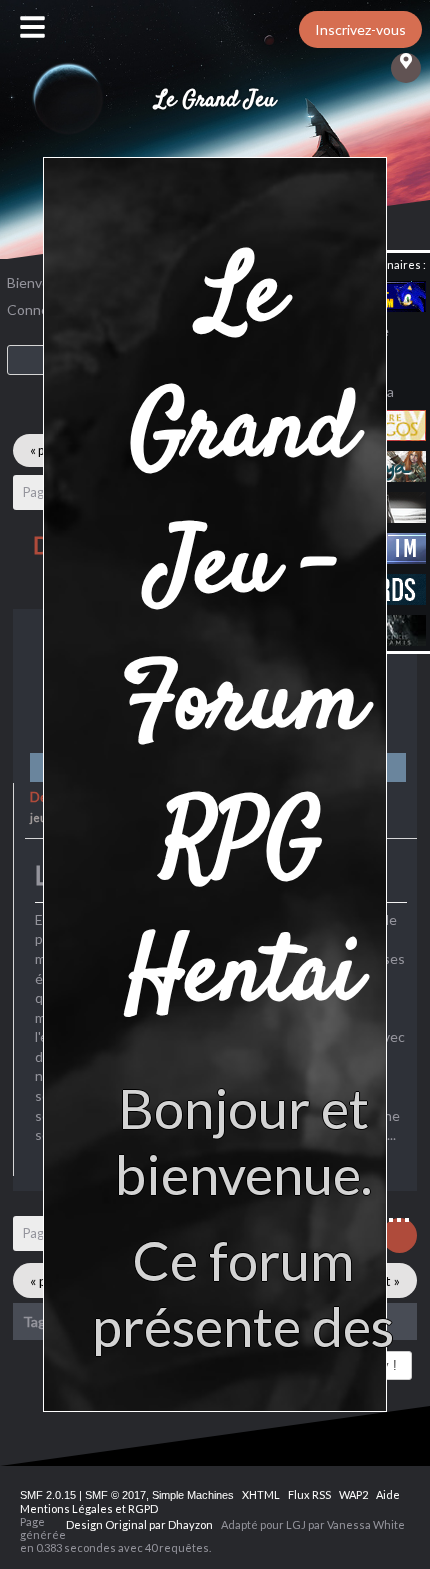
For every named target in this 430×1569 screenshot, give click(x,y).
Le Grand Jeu (215, 100)
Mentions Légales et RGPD (89, 1508)
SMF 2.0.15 (48, 1495)
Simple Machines (193, 1495)
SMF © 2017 (115, 1495)
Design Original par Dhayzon (139, 1524)
